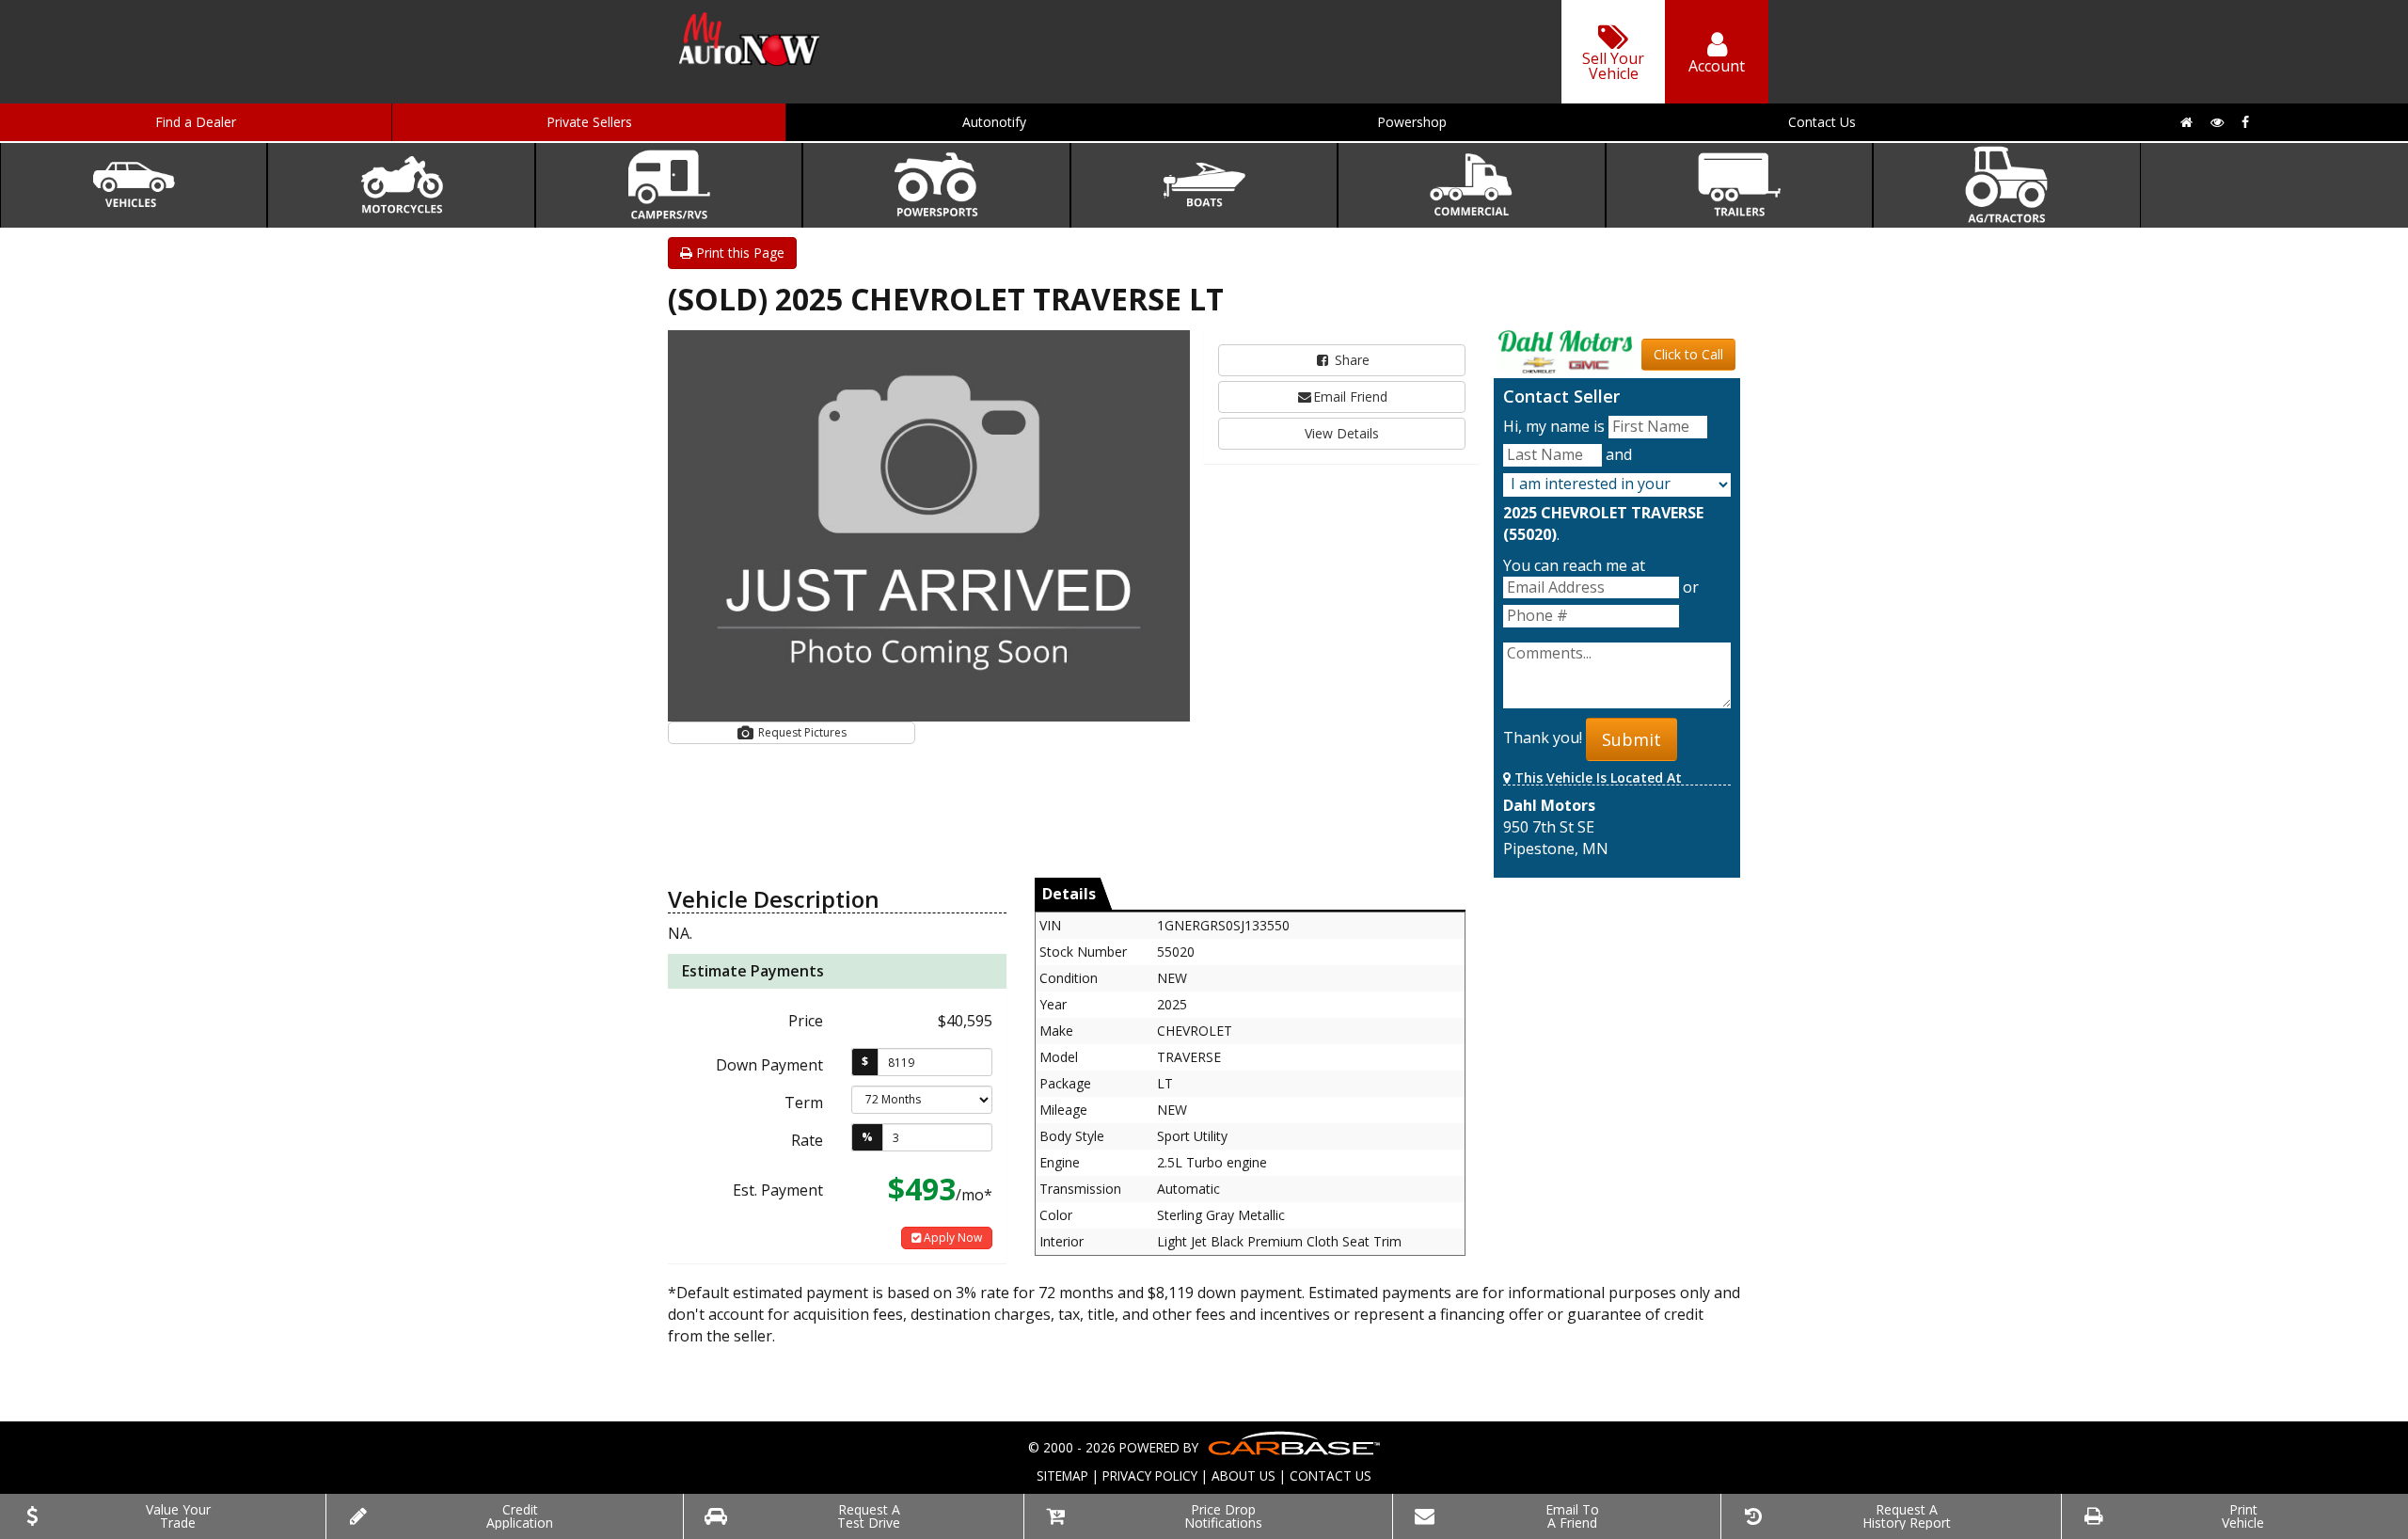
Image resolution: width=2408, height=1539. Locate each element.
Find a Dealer (196, 122)
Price (806, 1021)
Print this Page (738, 253)
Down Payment (769, 1065)
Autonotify (994, 122)
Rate (807, 1140)
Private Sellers (589, 122)
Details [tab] (1069, 894)
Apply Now (951, 1238)
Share (1350, 360)
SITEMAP (1062, 1476)
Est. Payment (778, 1190)
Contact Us (1822, 122)
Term (804, 1103)
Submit (1632, 739)
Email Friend (1350, 397)
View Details (1342, 433)
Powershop (1412, 122)
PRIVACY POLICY (1150, 1476)
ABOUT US (1244, 1476)
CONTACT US (1331, 1476)
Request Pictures (801, 732)
